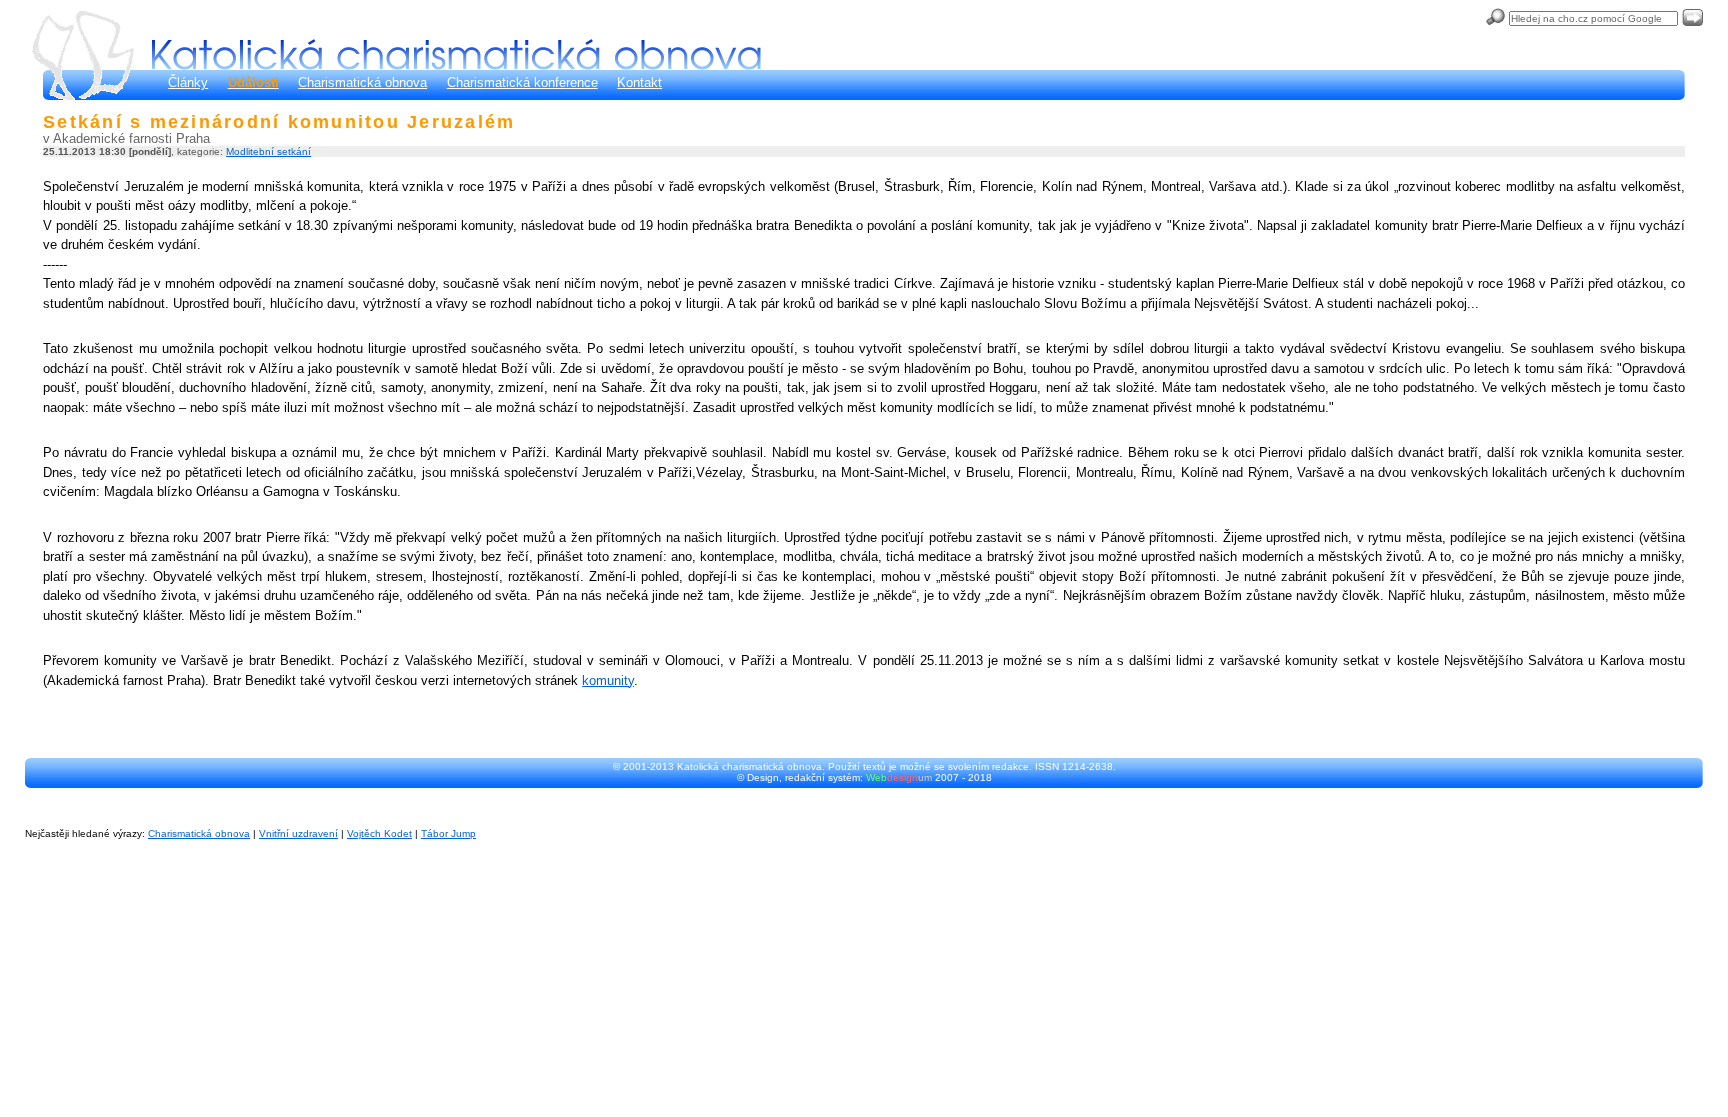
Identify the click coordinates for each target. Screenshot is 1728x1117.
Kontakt (639, 82)
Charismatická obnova (362, 82)
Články (188, 82)
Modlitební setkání (268, 151)
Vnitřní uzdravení (298, 833)
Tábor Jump (448, 833)
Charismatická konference (522, 82)
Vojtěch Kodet (379, 833)
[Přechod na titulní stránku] (456, 54)
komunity (608, 680)
